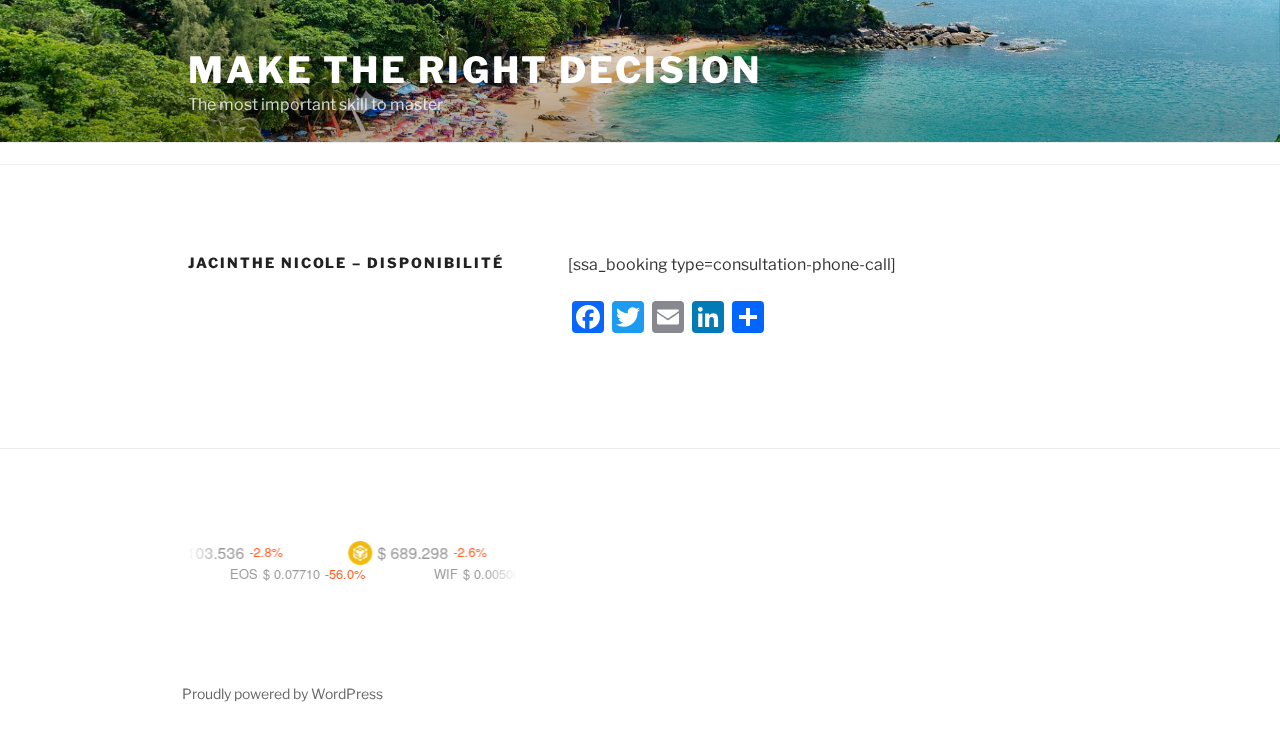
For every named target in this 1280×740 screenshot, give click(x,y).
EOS (226, 573)
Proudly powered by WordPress (282, 693)
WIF (428, 573)
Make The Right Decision (475, 70)
